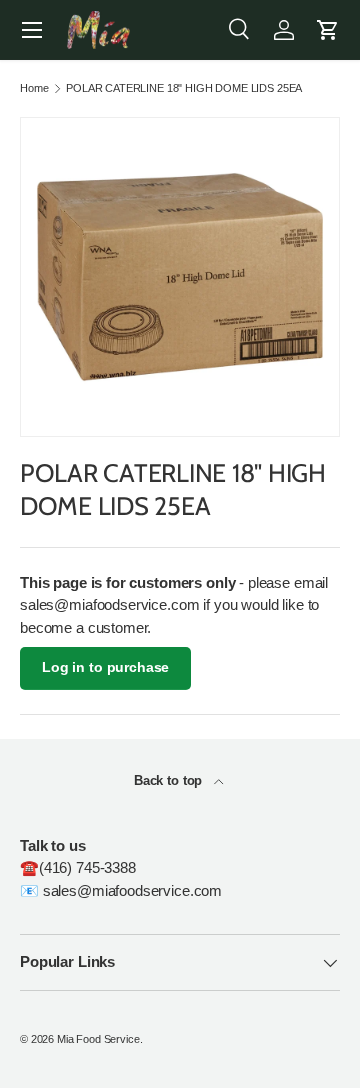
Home (34, 88)
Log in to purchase (105, 667)
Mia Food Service (98, 1039)
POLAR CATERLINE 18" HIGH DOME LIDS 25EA (184, 88)
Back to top (170, 780)
